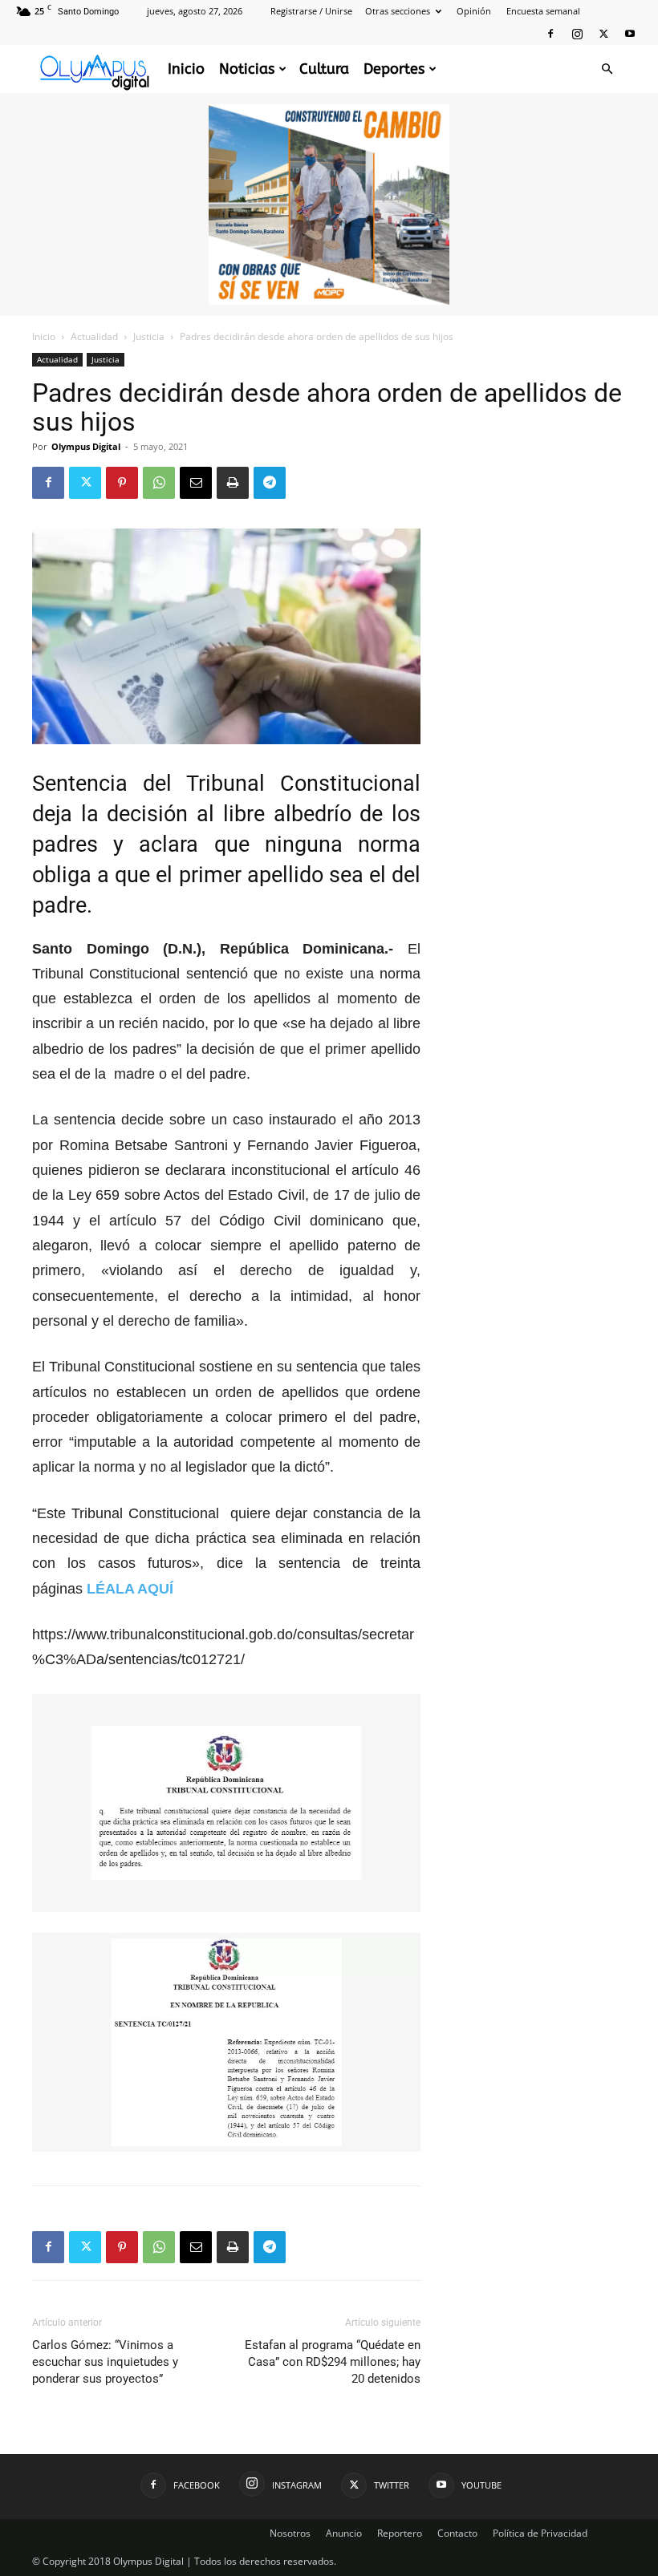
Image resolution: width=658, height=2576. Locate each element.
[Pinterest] (122, 483)
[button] (607, 69)
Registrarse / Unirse (311, 11)
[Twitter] (603, 34)
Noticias (247, 69)
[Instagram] (577, 34)
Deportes (394, 69)
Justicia (149, 336)
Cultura (324, 69)
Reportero (400, 2533)
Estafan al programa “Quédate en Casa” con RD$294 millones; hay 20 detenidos (333, 2362)
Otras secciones (398, 11)
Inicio (186, 69)
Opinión (474, 11)
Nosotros (290, 2533)
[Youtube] (630, 34)
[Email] (196, 483)
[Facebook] (550, 34)
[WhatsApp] (159, 483)
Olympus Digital (86, 446)
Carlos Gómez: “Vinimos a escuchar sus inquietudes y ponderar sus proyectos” (105, 2362)
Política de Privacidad (540, 2533)
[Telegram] (270, 483)
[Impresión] (233, 483)
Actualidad (94, 336)
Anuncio (344, 2533)
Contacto (457, 2533)
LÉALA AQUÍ (130, 1589)
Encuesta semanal (543, 11)
